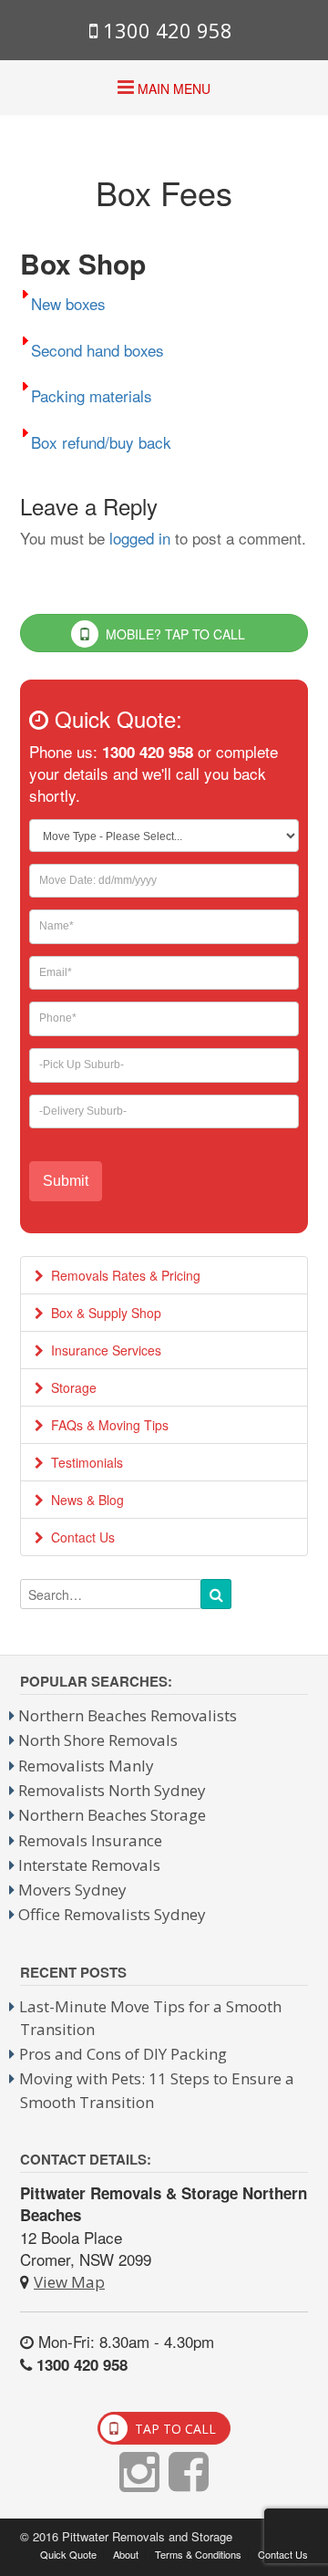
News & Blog (84, 1500)
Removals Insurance (90, 1840)
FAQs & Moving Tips (106, 1425)
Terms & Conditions (198, 2555)
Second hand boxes (97, 349)
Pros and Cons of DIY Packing (123, 2054)
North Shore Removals (98, 1740)
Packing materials (92, 395)
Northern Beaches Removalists (128, 1715)
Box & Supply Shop (102, 1313)
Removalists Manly (86, 1766)
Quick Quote (68, 2555)
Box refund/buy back (101, 441)
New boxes (68, 303)
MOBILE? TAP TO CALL (174, 634)
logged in (140, 538)
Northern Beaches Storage (112, 1815)
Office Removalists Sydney (112, 1914)
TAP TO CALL (174, 2429)
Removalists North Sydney (112, 1790)
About (126, 2555)
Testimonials (83, 1462)
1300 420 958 (165, 30)
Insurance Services (102, 1350)
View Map (69, 2282)
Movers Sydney (72, 1890)
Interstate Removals (89, 1865)
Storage (70, 1387)
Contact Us (79, 1537)
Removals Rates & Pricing (122, 1275)
